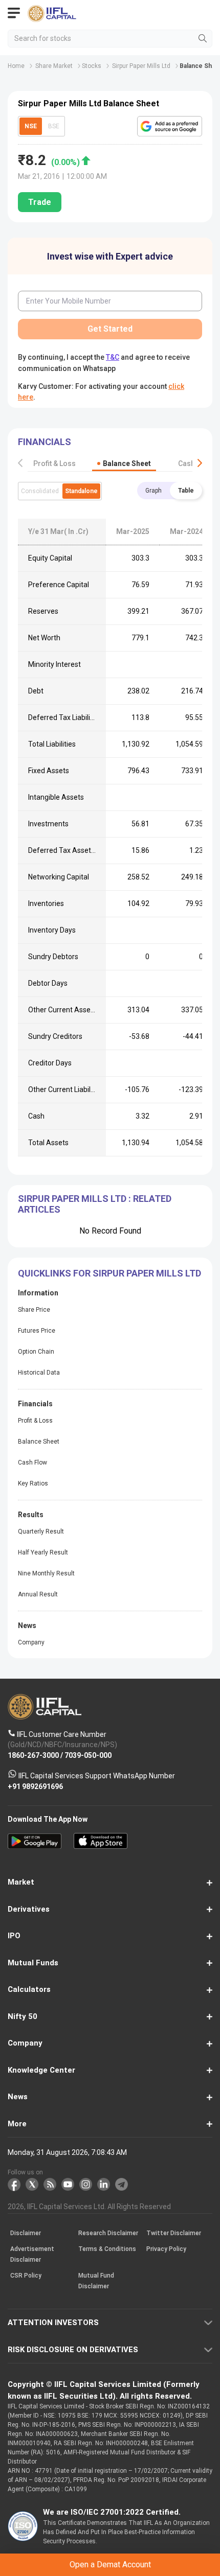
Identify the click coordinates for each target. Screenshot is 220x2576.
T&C (101, 1327)
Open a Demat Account (110, 1302)
